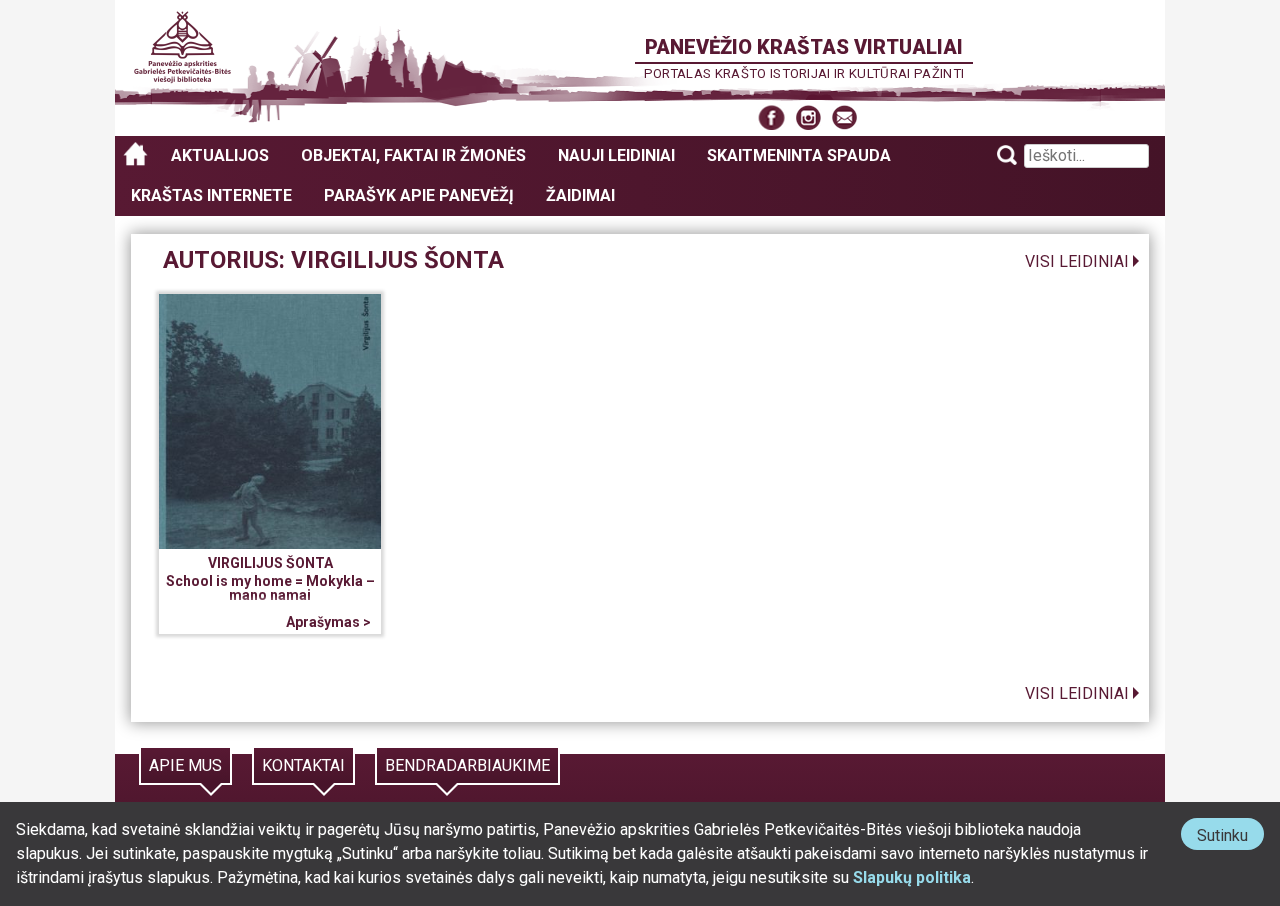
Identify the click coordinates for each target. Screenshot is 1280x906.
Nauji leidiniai (616, 155)
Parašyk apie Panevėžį (419, 195)
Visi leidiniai (1077, 261)
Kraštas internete (211, 195)
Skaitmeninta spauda (799, 155)
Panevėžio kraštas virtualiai (804, 47)
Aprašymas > (328, 622)
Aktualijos (220, 155)
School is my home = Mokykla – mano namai (270, 588)
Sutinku (1230, 837)
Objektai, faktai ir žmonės (413, 155)
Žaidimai (580, 195)
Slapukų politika (912, 877)
